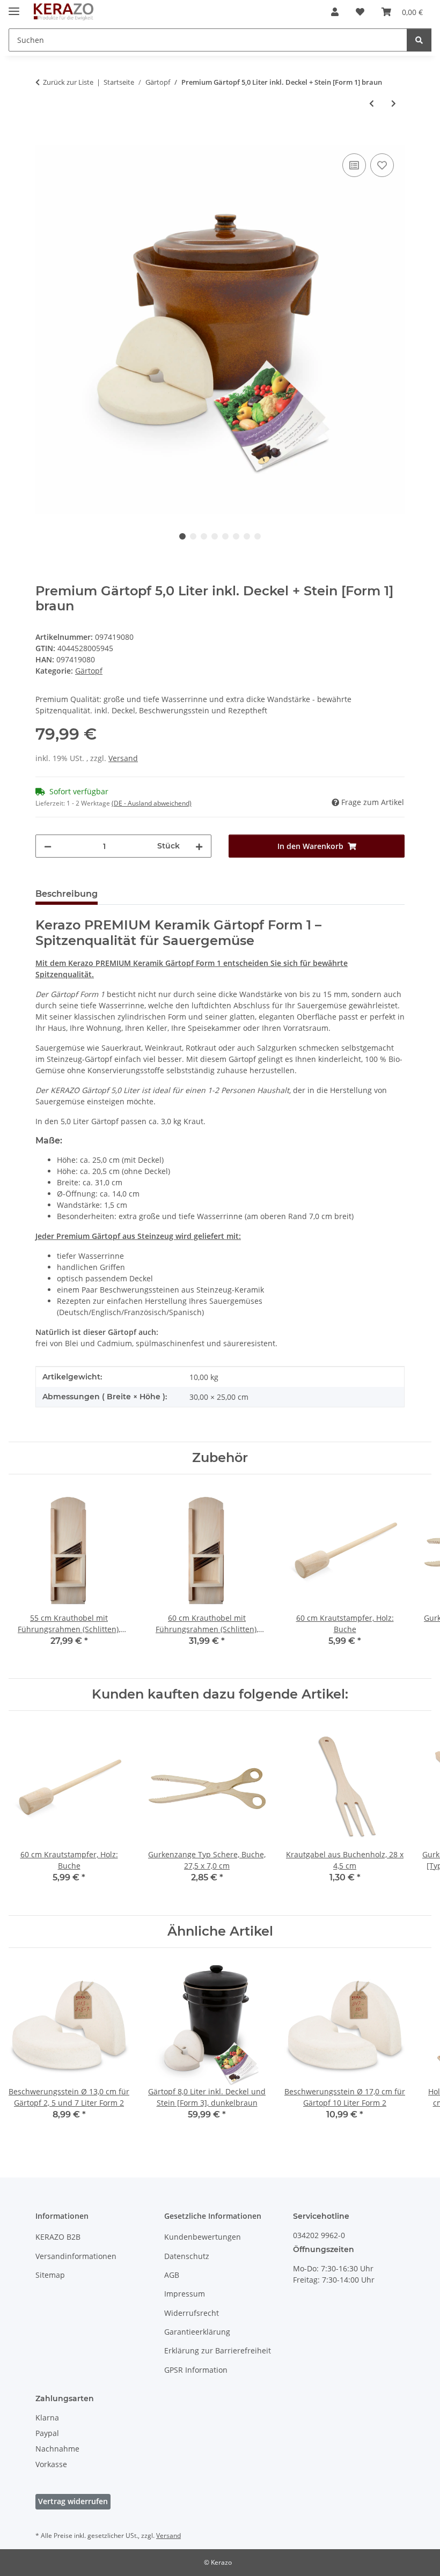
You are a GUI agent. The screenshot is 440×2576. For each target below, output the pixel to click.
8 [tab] (258, 536)
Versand (123, 758)
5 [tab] (225, 536)
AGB (172, 2275)
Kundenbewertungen (203, 2237)
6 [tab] (236, 536)
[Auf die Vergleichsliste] (354, 165)
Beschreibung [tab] (67, 894)
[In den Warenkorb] (44, 139)
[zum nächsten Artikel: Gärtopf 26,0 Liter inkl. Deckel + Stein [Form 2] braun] (394, 103)
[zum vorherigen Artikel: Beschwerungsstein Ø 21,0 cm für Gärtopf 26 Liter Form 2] (372, 103)
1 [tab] (182, 536)
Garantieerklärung (197, 2332)
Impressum (185, 2294)
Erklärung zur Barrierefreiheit (218, 2350)
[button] (335, 12)
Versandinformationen (76, 2256)
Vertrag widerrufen (73, 2501)
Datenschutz (187, 2256)
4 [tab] (215, 536)
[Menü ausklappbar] (14, 7)
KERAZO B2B (58, 2237)
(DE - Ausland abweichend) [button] (152, 803)
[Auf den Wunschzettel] (382, 165)
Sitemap (50, 2275)
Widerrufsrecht (192, 2313)
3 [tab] (204, 536)
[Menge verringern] (48, 846)
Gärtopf (89, 671)
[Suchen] (419, 40)
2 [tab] (193, 536)
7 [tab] (247, 536)
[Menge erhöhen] (199, 846)
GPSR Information (196, 2370)
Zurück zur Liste (68, 82)
